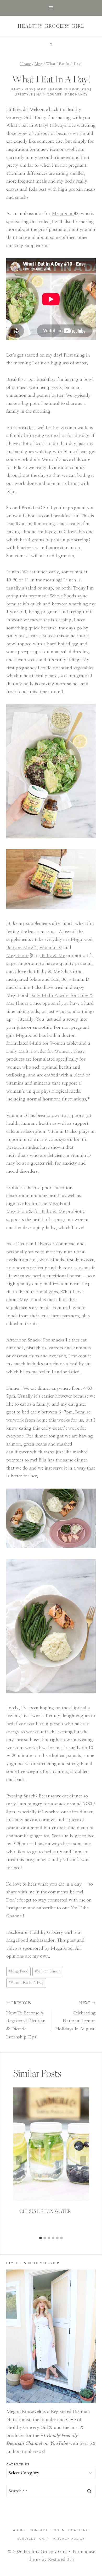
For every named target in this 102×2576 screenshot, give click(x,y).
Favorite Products (70, 89)
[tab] (41, 2238)
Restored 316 (61, 2559)
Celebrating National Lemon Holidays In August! (76, 2016)
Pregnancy (76, 94)
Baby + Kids (22, 89)
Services (27, 2539)
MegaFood (17, 1940)
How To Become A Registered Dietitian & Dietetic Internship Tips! (26, 2020)
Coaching (79, 2530)
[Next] (83, 2160)
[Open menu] (51, 8)
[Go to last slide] (19, 2160)
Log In (58, 2530)
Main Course (49, 94)
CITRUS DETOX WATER (45, 2211)
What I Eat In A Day (26, 1983)
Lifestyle (24, 94)
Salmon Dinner (47, 1971)
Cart (44, 2539)
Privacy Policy (69, 2539)
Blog (42, 89)
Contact (39, 2530)
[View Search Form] (51, 45)
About (20, 2530)
